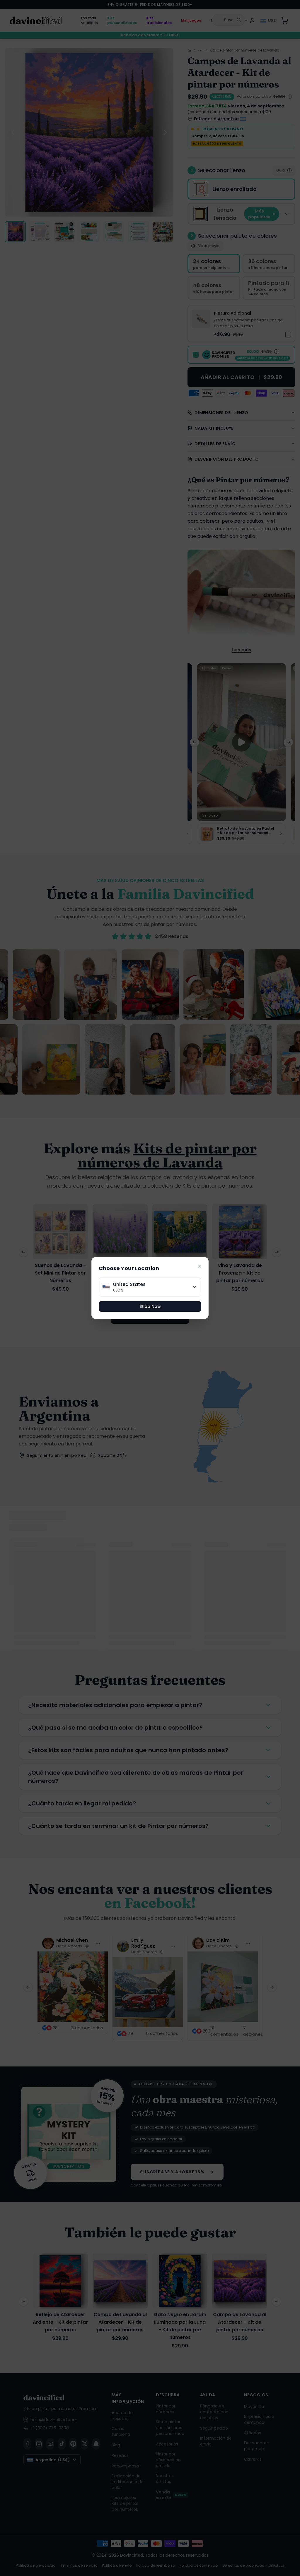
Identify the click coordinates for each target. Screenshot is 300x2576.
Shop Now (150, 1306)
